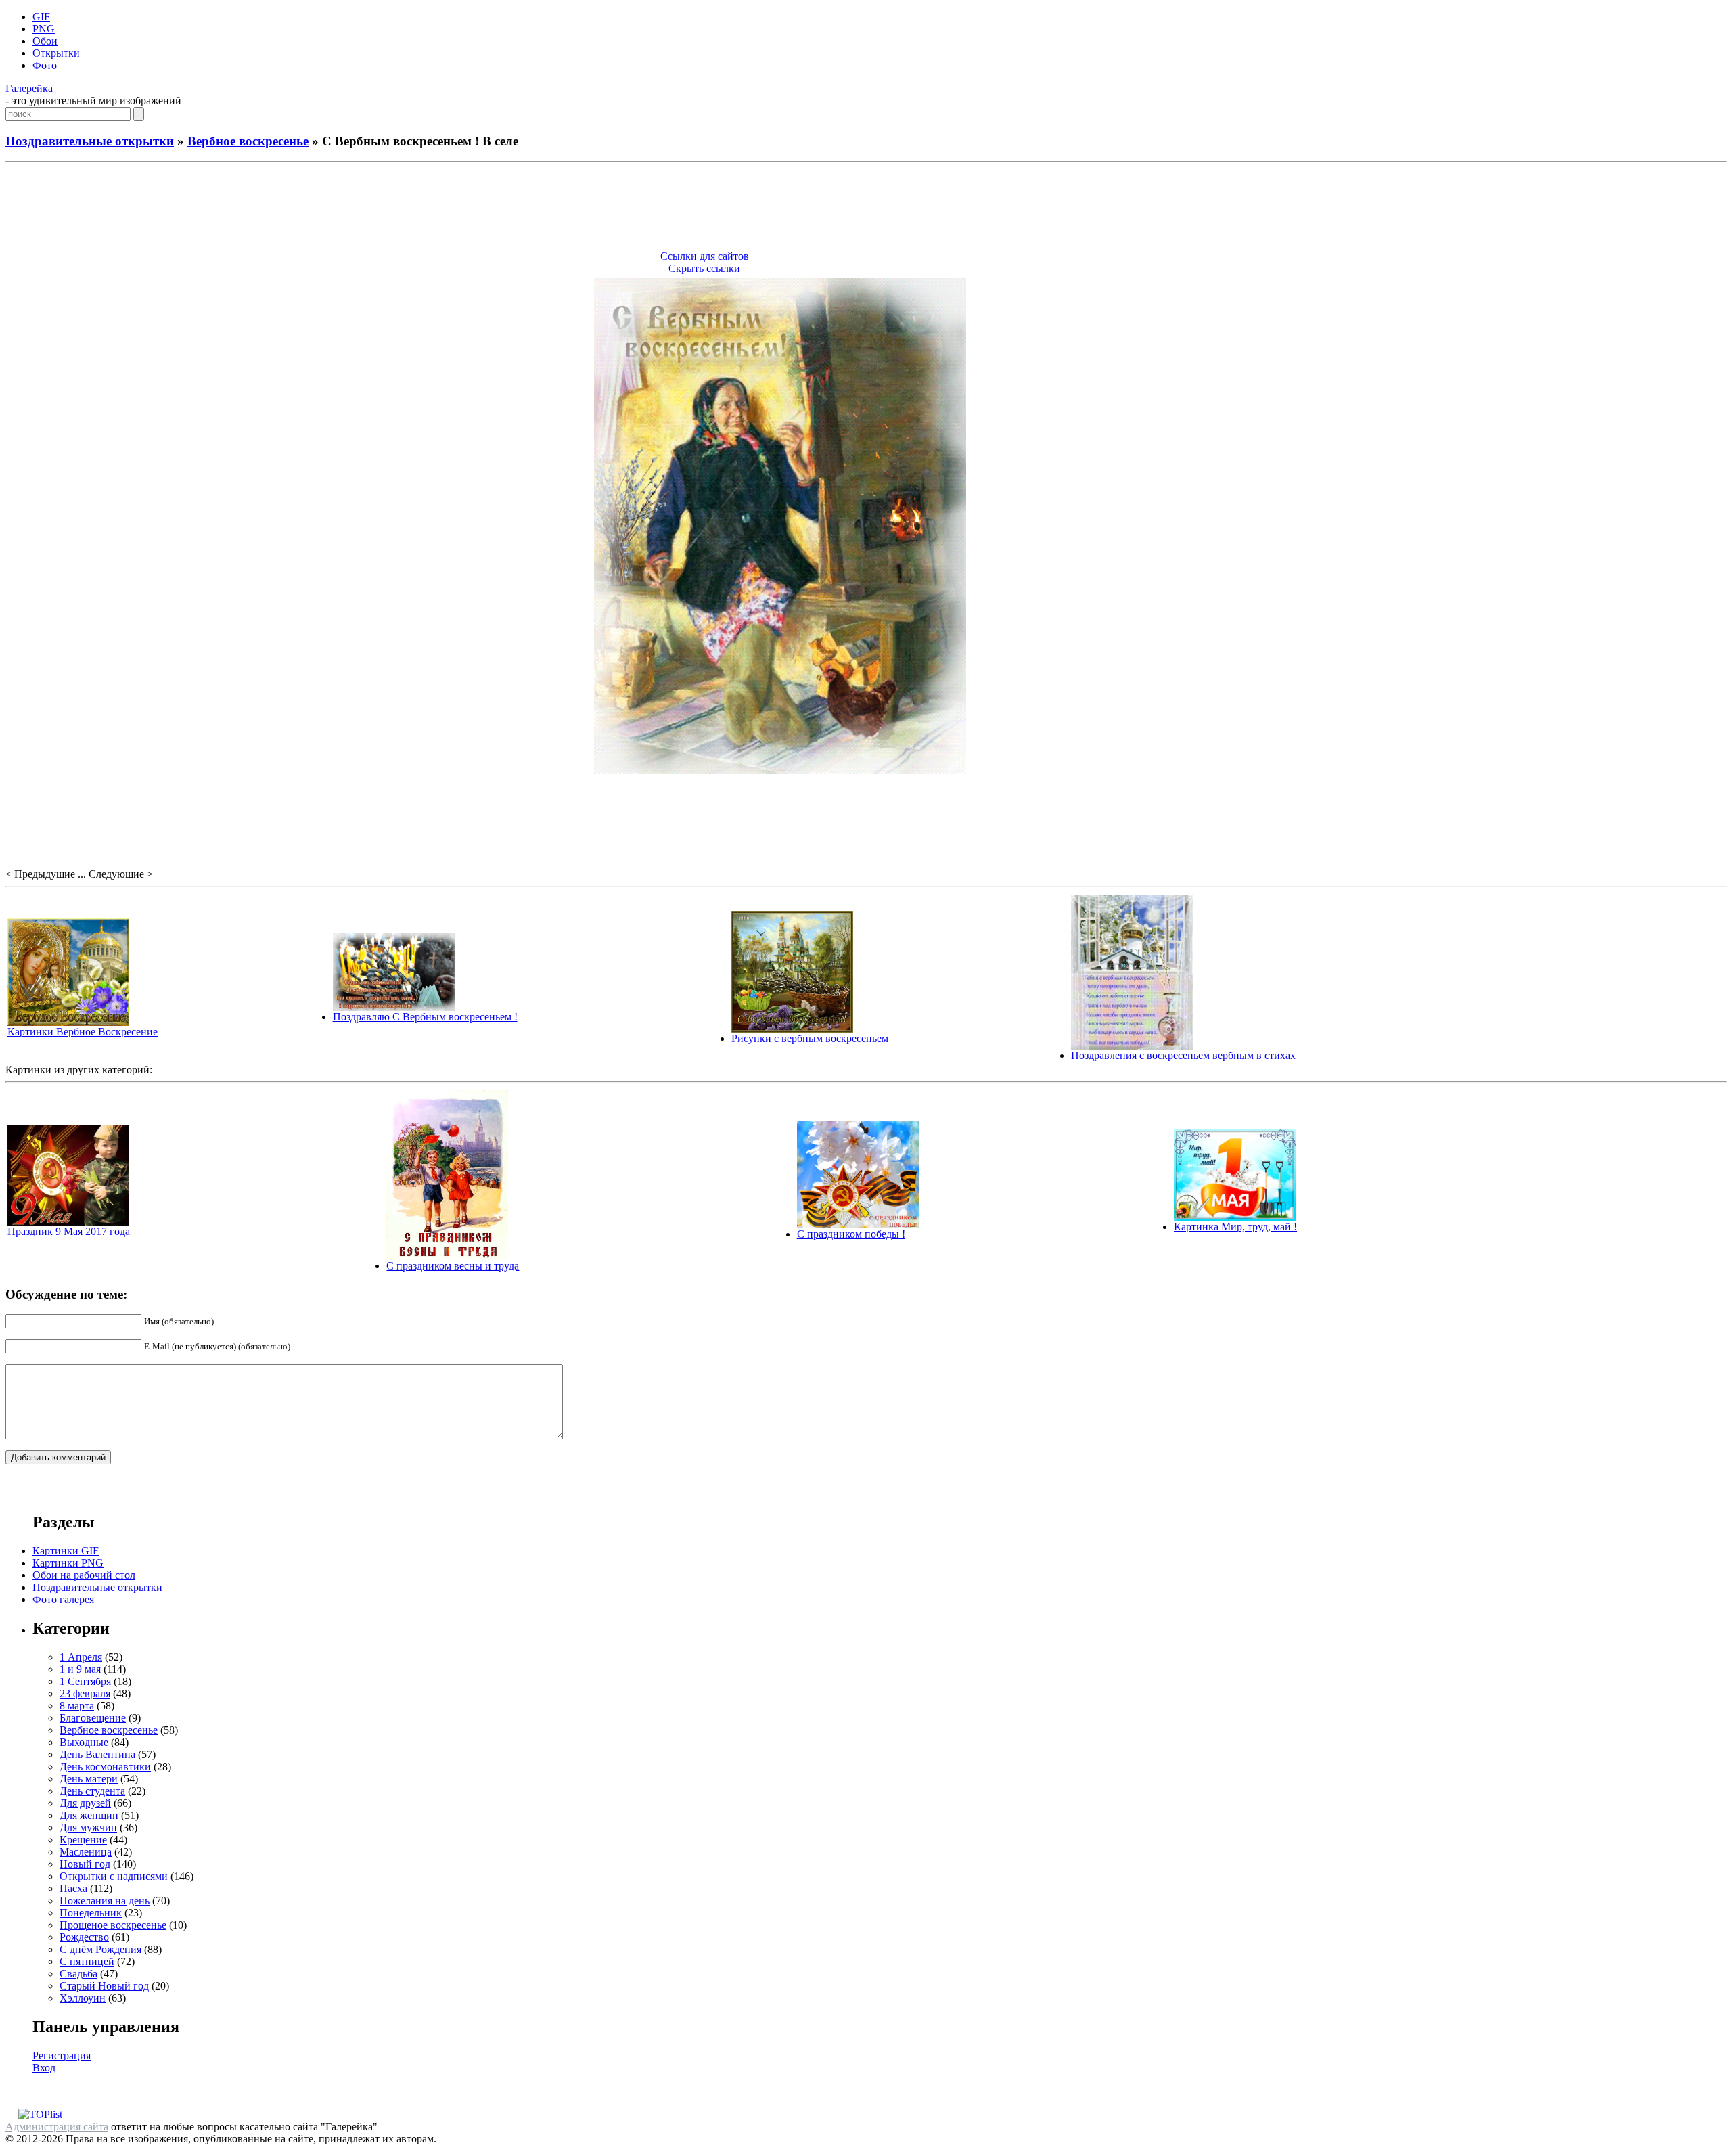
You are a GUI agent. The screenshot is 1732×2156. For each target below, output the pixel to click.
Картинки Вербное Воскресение (83, 1032)
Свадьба (78, 1974)
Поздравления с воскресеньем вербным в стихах (1183, 1055)
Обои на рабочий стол (84, 1575)
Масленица (86, 1852)
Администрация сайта (57, 2127)
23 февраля (85, 1693)
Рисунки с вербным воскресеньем (810, 1038)
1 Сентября (85, 1681)
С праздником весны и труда (453, 1266)
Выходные (84, 1742)
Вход (44, 2068)
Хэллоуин (83, 1998)
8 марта (77, 1706)
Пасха (73, 1888)
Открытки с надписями (114, 1876)
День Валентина (97, 1754)
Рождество (84, 1937)
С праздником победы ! (851, 1234)
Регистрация (62, 2056)
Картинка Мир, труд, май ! (1235, 1227)
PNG (44, 29)
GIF (41, 17)
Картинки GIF (66, 1551)
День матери (89, 1779)
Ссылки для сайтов (705, 256)
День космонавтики (105, 1767)
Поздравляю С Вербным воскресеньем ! (425, 1017)
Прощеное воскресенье (113, 1925)
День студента (92, 1791)
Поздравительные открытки (90, 141)
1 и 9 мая (80, 1669)
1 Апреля (81, 1657)
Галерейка (29, 88)
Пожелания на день (105, 1901)
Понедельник (91, 1913)
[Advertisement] (866, 208)
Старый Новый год (104, 1986)
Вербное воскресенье (248, 141)
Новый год (85, 1864)
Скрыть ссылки (704, 268)
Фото (45, 65)
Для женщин (89, 1815)
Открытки (56, 53)
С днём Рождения (100, 1949)
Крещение (83, 1840)
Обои (45, 41)
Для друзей (85, 1803)
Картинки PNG (68, 1563)
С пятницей (87, 1961)
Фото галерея (63, 1599)
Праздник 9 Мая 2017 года (69, 1231)
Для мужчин (88, 1827)
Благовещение (93, 1718)
